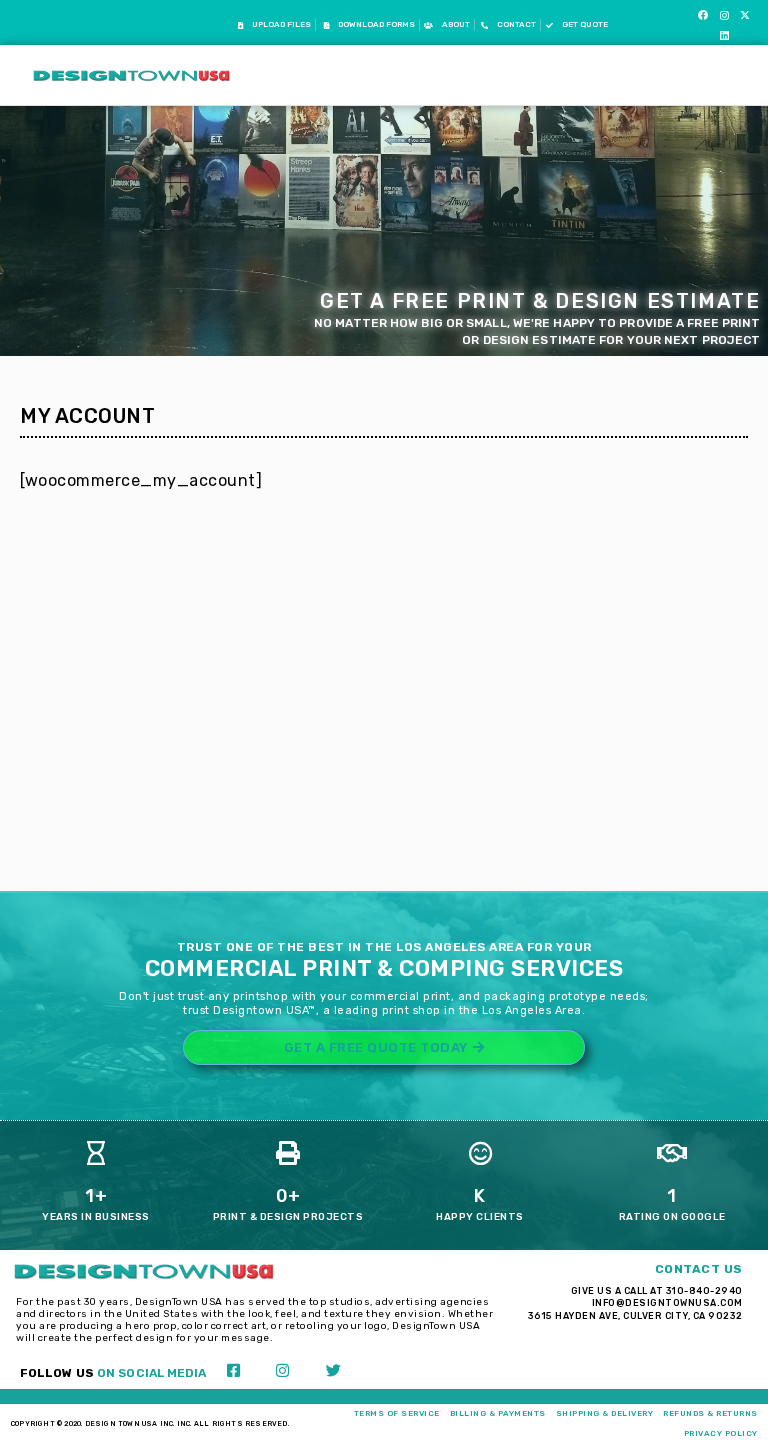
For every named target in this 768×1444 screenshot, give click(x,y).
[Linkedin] (724, 35)
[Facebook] (703, 15)
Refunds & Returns (710, 1413)
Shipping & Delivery (605, 1413)
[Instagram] (724, 15)
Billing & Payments (498, 1413)
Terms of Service (397, 1413)
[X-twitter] (745, 15)
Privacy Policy (721, 1433)
